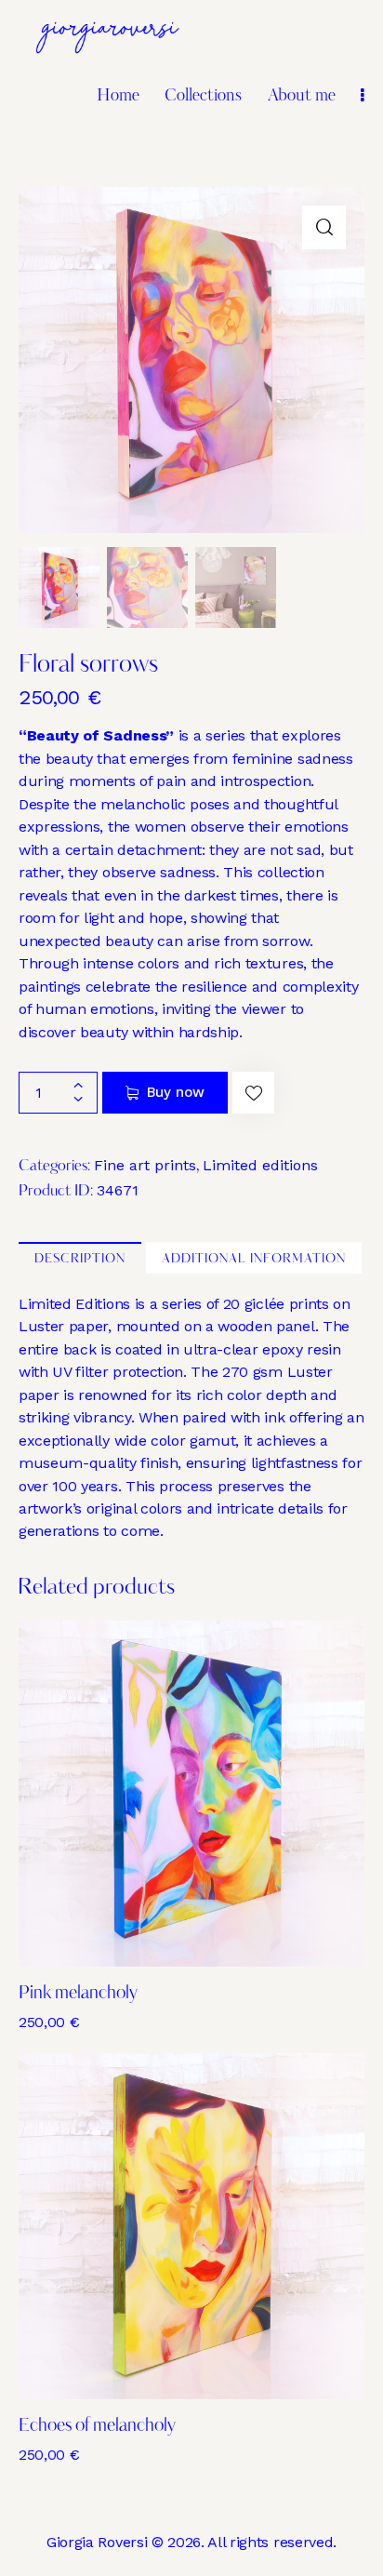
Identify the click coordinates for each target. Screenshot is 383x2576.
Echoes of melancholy (97, 2427)
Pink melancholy (78, 1994)
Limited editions (260, 1165)
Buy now (176, 1092)
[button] (324, 227)
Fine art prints (145, 1165)
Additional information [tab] (254, 1259)
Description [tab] (80, 1259)
